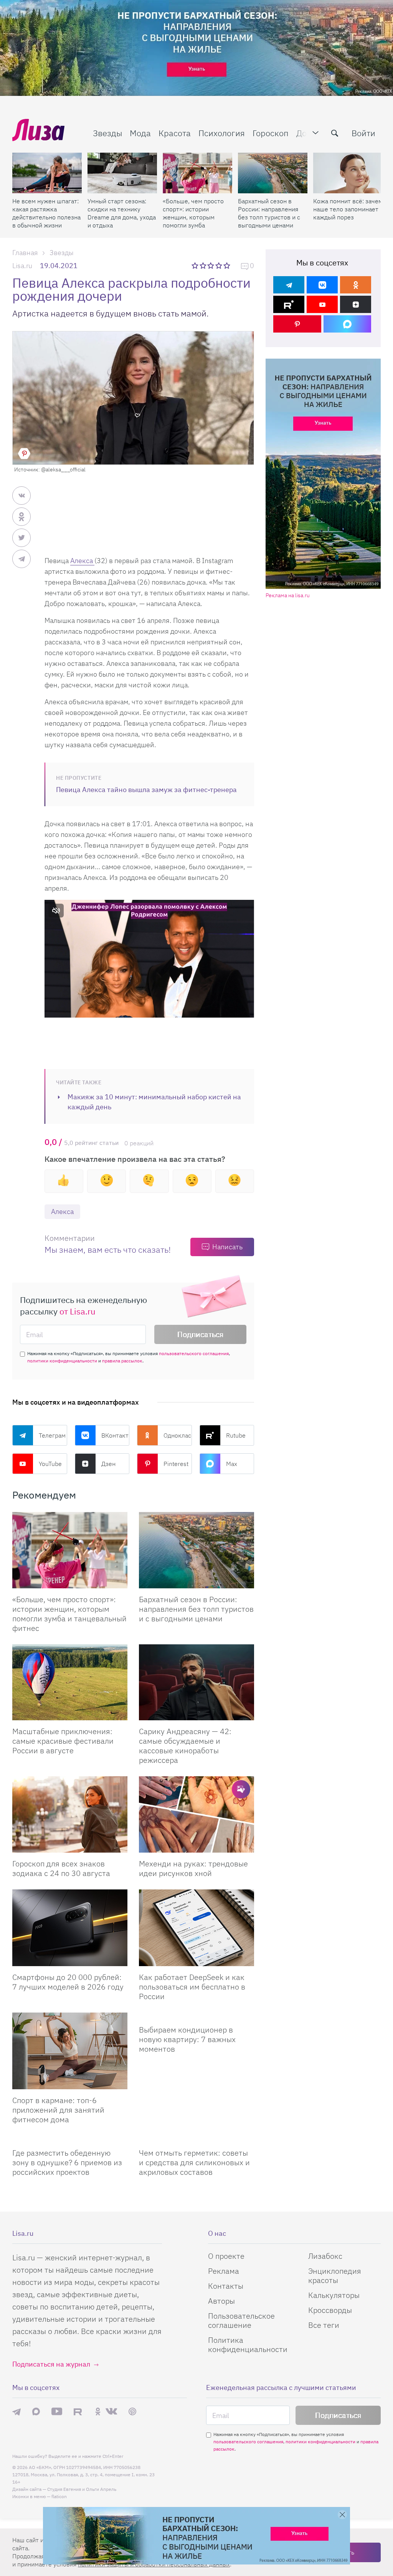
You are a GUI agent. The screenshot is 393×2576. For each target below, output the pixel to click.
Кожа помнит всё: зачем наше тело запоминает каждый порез (348, 209)
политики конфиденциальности (62, 1361)
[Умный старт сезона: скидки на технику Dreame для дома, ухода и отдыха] (122, 173)
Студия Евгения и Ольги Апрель (82, 2489)
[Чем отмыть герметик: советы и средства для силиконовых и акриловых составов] (196, 2139)
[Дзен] (356, 304)
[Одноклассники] (356, 285)
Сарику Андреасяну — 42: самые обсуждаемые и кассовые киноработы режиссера (185, 1746)
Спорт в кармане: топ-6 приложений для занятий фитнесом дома (58, 2110)
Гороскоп (271, 133)
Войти (363, 133)
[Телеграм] (289, 285)
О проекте (226, 2256)
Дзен (108, 1464)
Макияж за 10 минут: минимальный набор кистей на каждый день (154, 1102)
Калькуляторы (334, 2295)
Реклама (224, 2271)
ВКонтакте (116, 1435)
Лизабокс (325, 2256)
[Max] (348, 324)
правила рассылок (122, 1361)
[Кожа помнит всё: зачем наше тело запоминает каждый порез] (348, 173)
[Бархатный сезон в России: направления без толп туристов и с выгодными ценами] (273, 173)
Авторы (221, 2301)
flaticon (59, 2496)
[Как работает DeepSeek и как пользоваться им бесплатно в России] (196, 1928)
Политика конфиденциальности (248, 2345)
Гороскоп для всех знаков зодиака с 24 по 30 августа (61, 1868)
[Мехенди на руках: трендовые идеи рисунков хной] (196, 1814)
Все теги (324, 2325)
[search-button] (335, 133)
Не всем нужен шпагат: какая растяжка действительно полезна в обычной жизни (46, 213)
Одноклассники (178, 1435)
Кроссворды (330, 2310)
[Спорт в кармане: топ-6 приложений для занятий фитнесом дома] (70, 2051)
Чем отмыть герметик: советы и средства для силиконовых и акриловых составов (194, 2162)
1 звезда (196, 265)
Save (24, 454)
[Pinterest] (297, 324)
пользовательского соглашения (194, 1353)
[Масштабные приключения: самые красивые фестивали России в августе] (70, 1682)
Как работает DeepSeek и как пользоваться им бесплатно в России (192, 1987)
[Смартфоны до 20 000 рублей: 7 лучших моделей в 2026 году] (70, 1928)
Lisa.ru (22, 266)
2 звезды (204, 265)
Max (232, 1464)
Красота (175, 133)
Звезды (107, 133)
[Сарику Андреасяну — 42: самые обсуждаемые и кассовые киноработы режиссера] (196, 1682)
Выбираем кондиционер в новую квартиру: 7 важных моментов (187, 2039)
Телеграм (52, 1435)
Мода (140, 133)
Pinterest (176, 1464)
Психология (222, 133)
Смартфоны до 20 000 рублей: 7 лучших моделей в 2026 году (68, 1982)
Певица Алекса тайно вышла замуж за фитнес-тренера (146, 790)
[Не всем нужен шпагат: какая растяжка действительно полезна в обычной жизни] (47, 173)
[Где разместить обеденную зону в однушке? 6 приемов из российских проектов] (70, 2139)
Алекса (82, 561)
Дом (304, 133)
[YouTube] (322, 304)
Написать (227, 1247)
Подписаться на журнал (51, 2364)
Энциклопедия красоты (335, 2275)
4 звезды (219, 265)
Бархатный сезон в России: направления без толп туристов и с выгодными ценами (269, 213)
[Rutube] (289, 304)
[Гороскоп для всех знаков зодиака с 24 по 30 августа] (70, 1814)
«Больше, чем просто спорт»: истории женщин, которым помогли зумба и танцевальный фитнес (193, 213)
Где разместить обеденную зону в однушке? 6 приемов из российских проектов (67, 2162)
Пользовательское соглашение (241, 2320)
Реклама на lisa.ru (288, 595)
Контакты (226, 2286)
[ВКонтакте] (322, 285)
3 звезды (212, 265)
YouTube (50, 1464)
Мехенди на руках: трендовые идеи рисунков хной (193, 1868)
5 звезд (227, 265)
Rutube (236, 1435)
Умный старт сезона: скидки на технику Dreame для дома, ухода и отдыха (122, 213)
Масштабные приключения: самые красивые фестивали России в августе (63, 1741)
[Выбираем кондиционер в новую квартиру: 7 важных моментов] (196, 2016)
